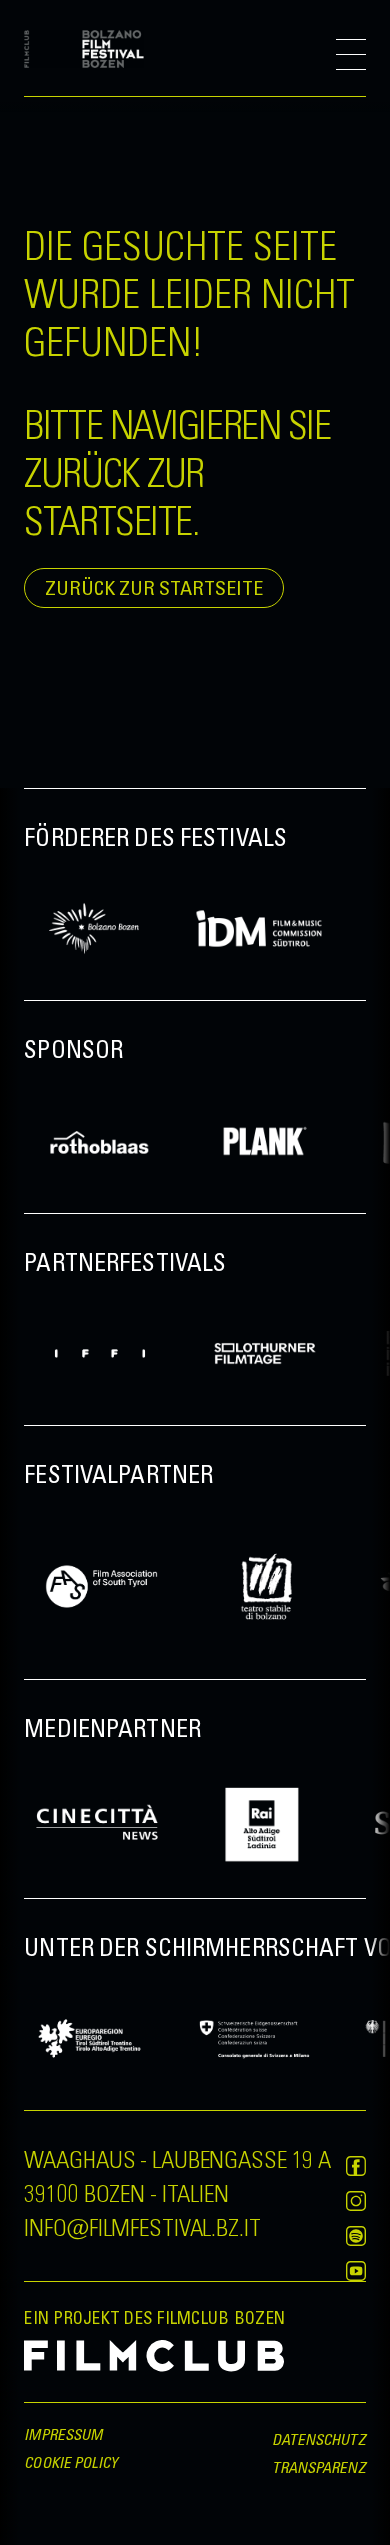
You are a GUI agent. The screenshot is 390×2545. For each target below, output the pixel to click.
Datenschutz (319, 2439)
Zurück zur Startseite (154, 587)
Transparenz (319, 2467)
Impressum (63, 2434)
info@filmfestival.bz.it (142, 2226)
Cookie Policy (71, 2462)
